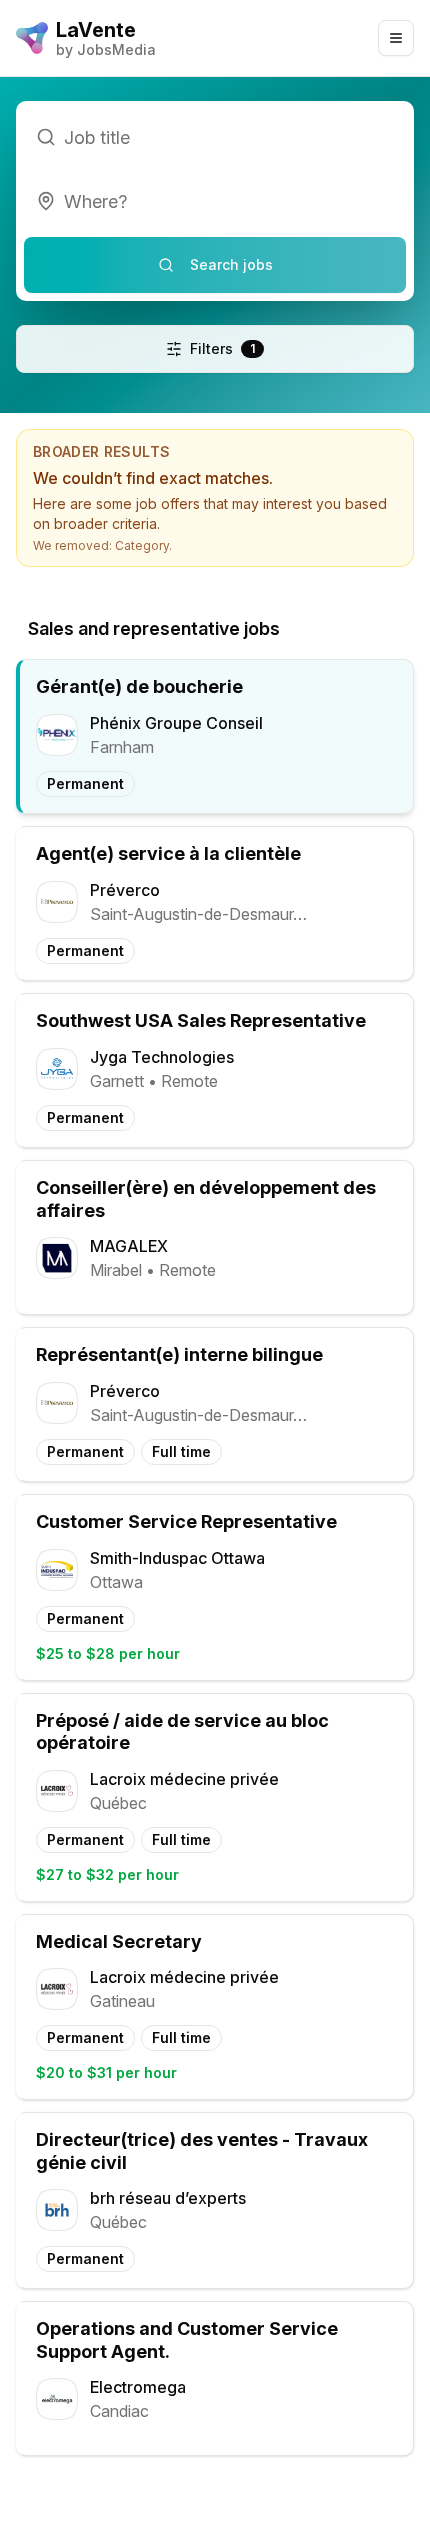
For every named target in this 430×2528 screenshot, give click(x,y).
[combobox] (215, 201)
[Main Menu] (396, 38)
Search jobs (231, 264)
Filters (222, 348)
